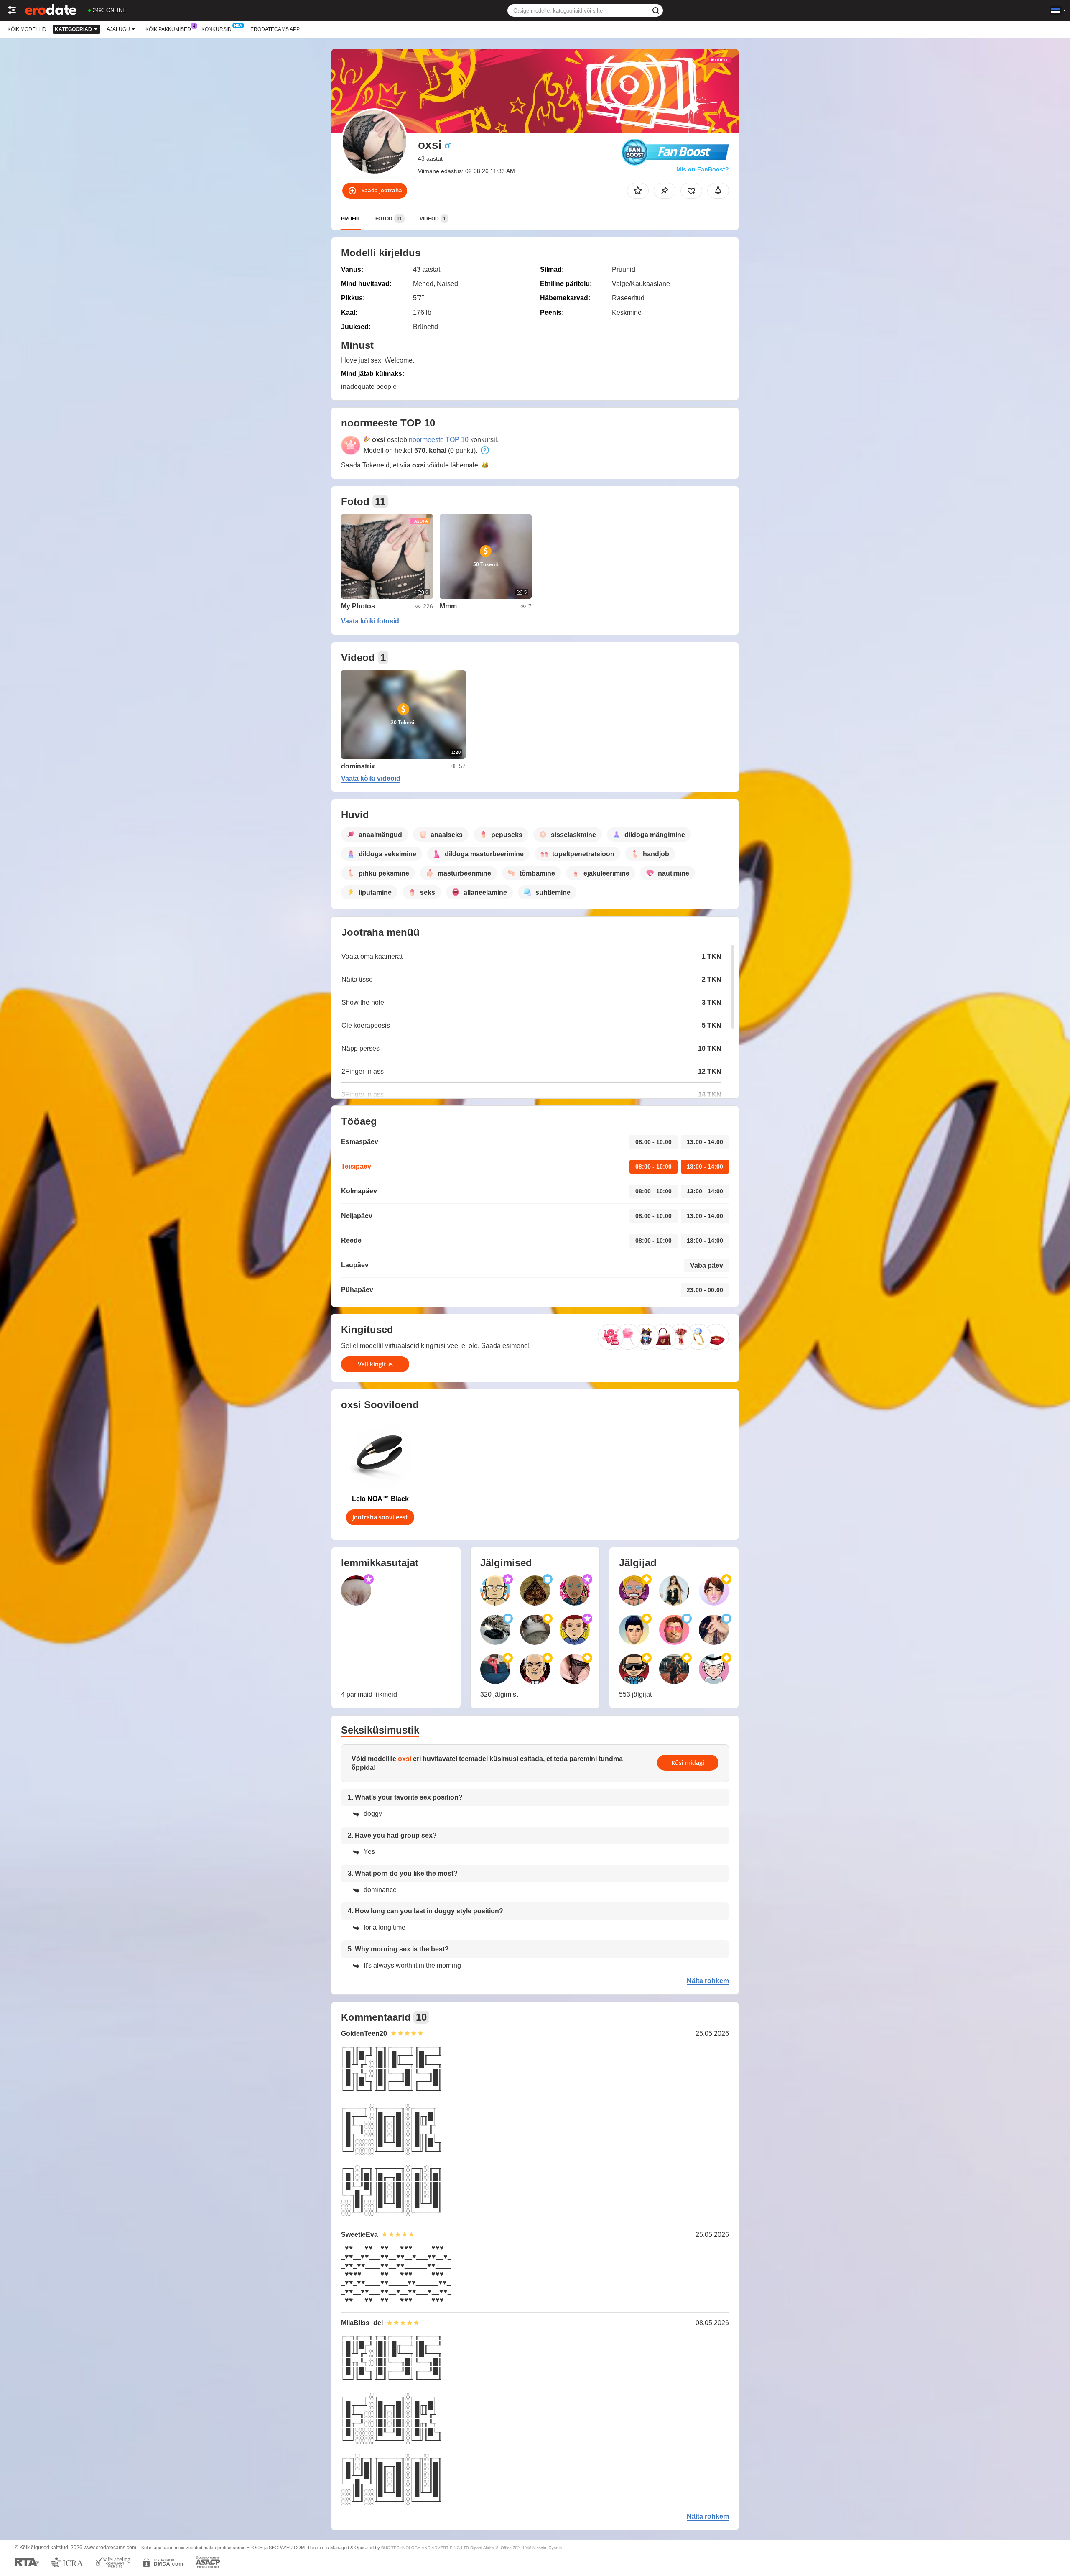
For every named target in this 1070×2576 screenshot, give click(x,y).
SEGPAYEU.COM (287, 2548)
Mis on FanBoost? (703, 169)
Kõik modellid (27, 29)
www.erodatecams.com (110, 2548)
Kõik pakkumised (168, 29)
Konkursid (217, 29)
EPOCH (255, 2548)
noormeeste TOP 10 (439, 440)
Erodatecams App (275, 29)
